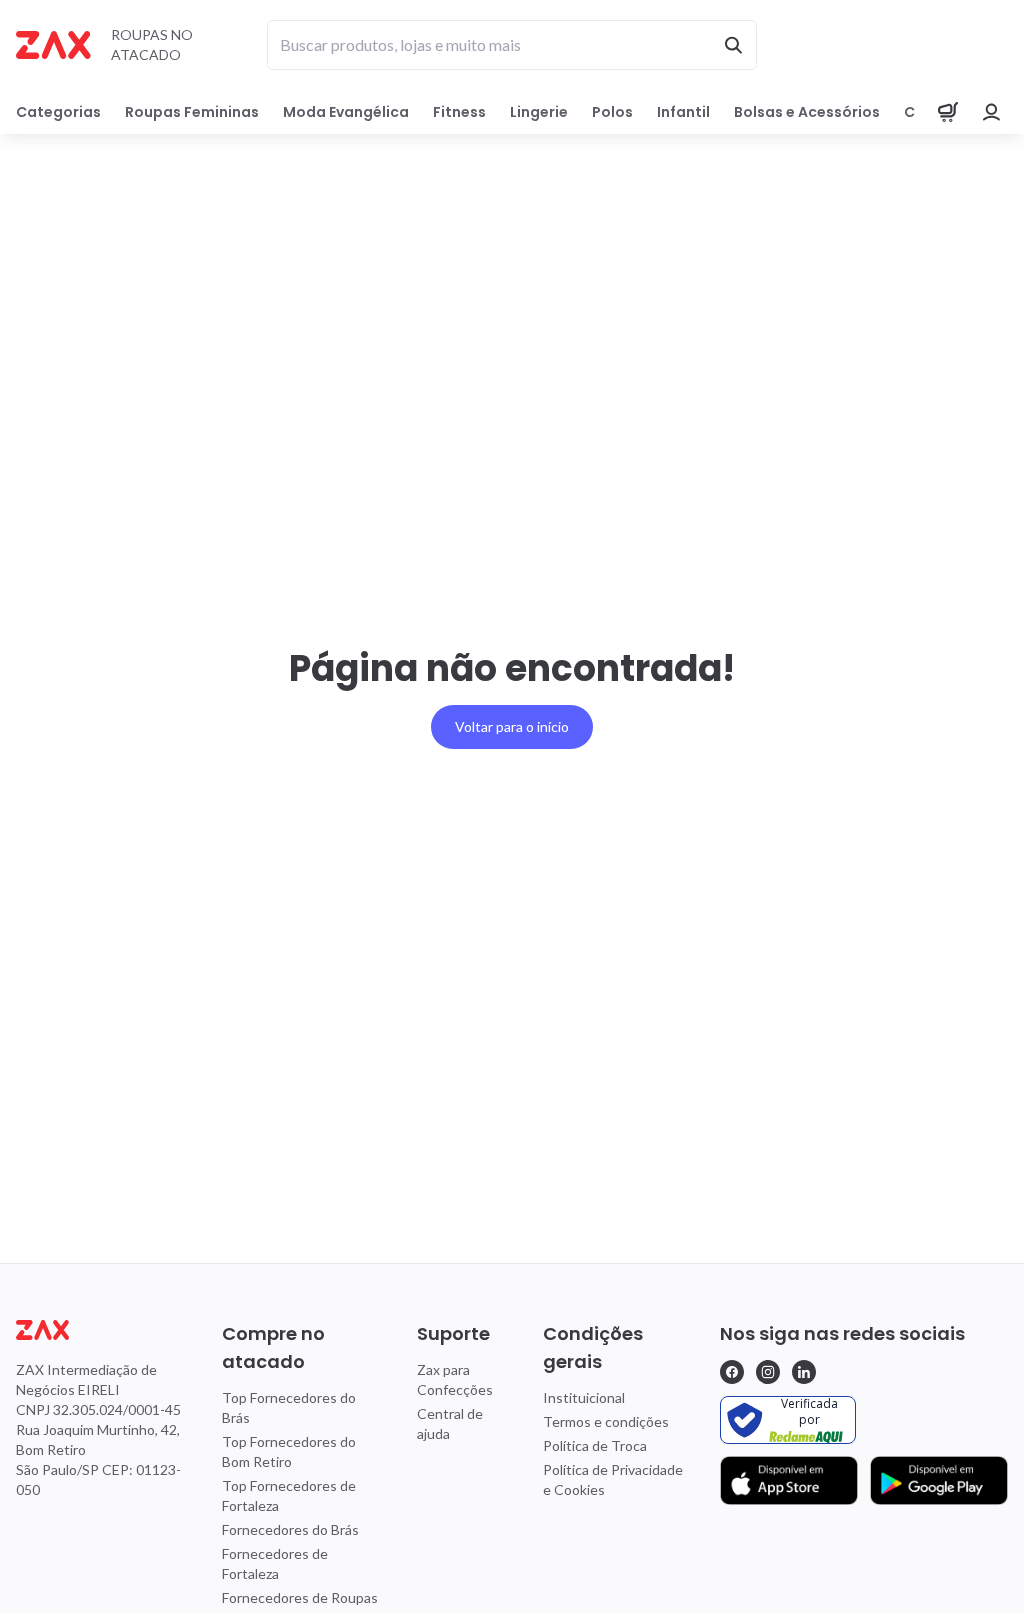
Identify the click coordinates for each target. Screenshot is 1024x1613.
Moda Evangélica (346, 112)
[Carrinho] (948, 112)
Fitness (459, 112)
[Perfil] (992, 112)
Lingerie (539, 112)
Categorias (58, 112)
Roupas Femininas (192, 112)
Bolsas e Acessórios (807, 112)
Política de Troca (595, 1445)
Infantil (683, 112)
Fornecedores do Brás (290, 1529)
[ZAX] (53, 45)
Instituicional (584, 1397)
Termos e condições (606, 1421)
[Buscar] (733, 45)
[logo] (101, 1330)
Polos (612, 112)
